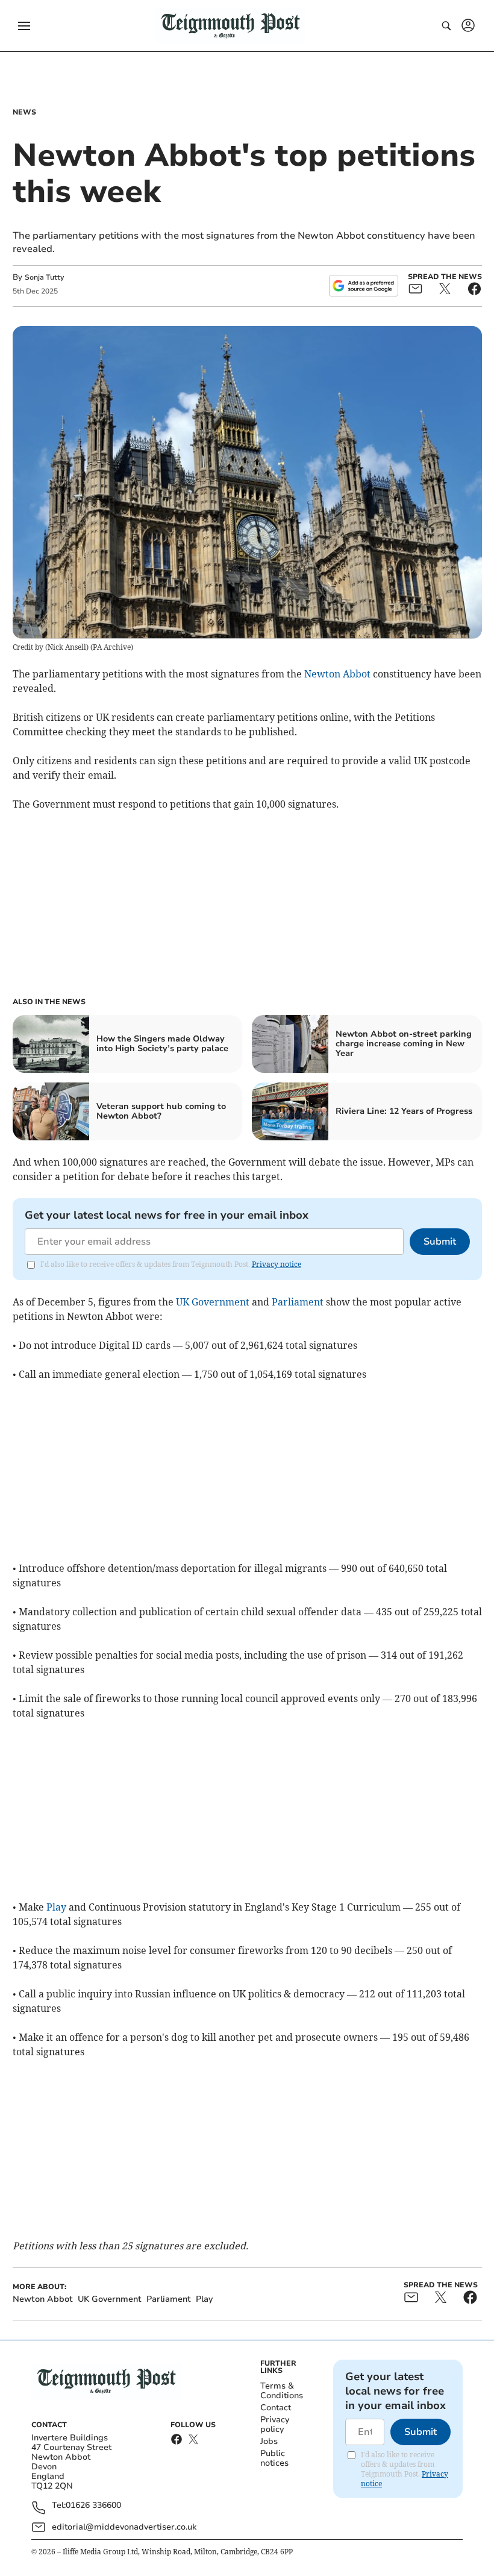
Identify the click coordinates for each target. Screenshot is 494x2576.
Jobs (269, 2441)
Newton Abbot (337, 674)
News (24, 112)
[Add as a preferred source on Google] (363, 286)
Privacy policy (275, 2424)
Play (56, 1907)
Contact (276, 2408)
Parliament (298, 1302)
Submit (440, 1242)
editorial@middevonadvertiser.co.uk (124, 2527)
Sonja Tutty (44, 277)
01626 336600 (93, 2506)
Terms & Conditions (282, 2391)
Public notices (274, 2458)
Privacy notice (277, 1264)
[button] (24, 26)
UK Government (213, 1302)
